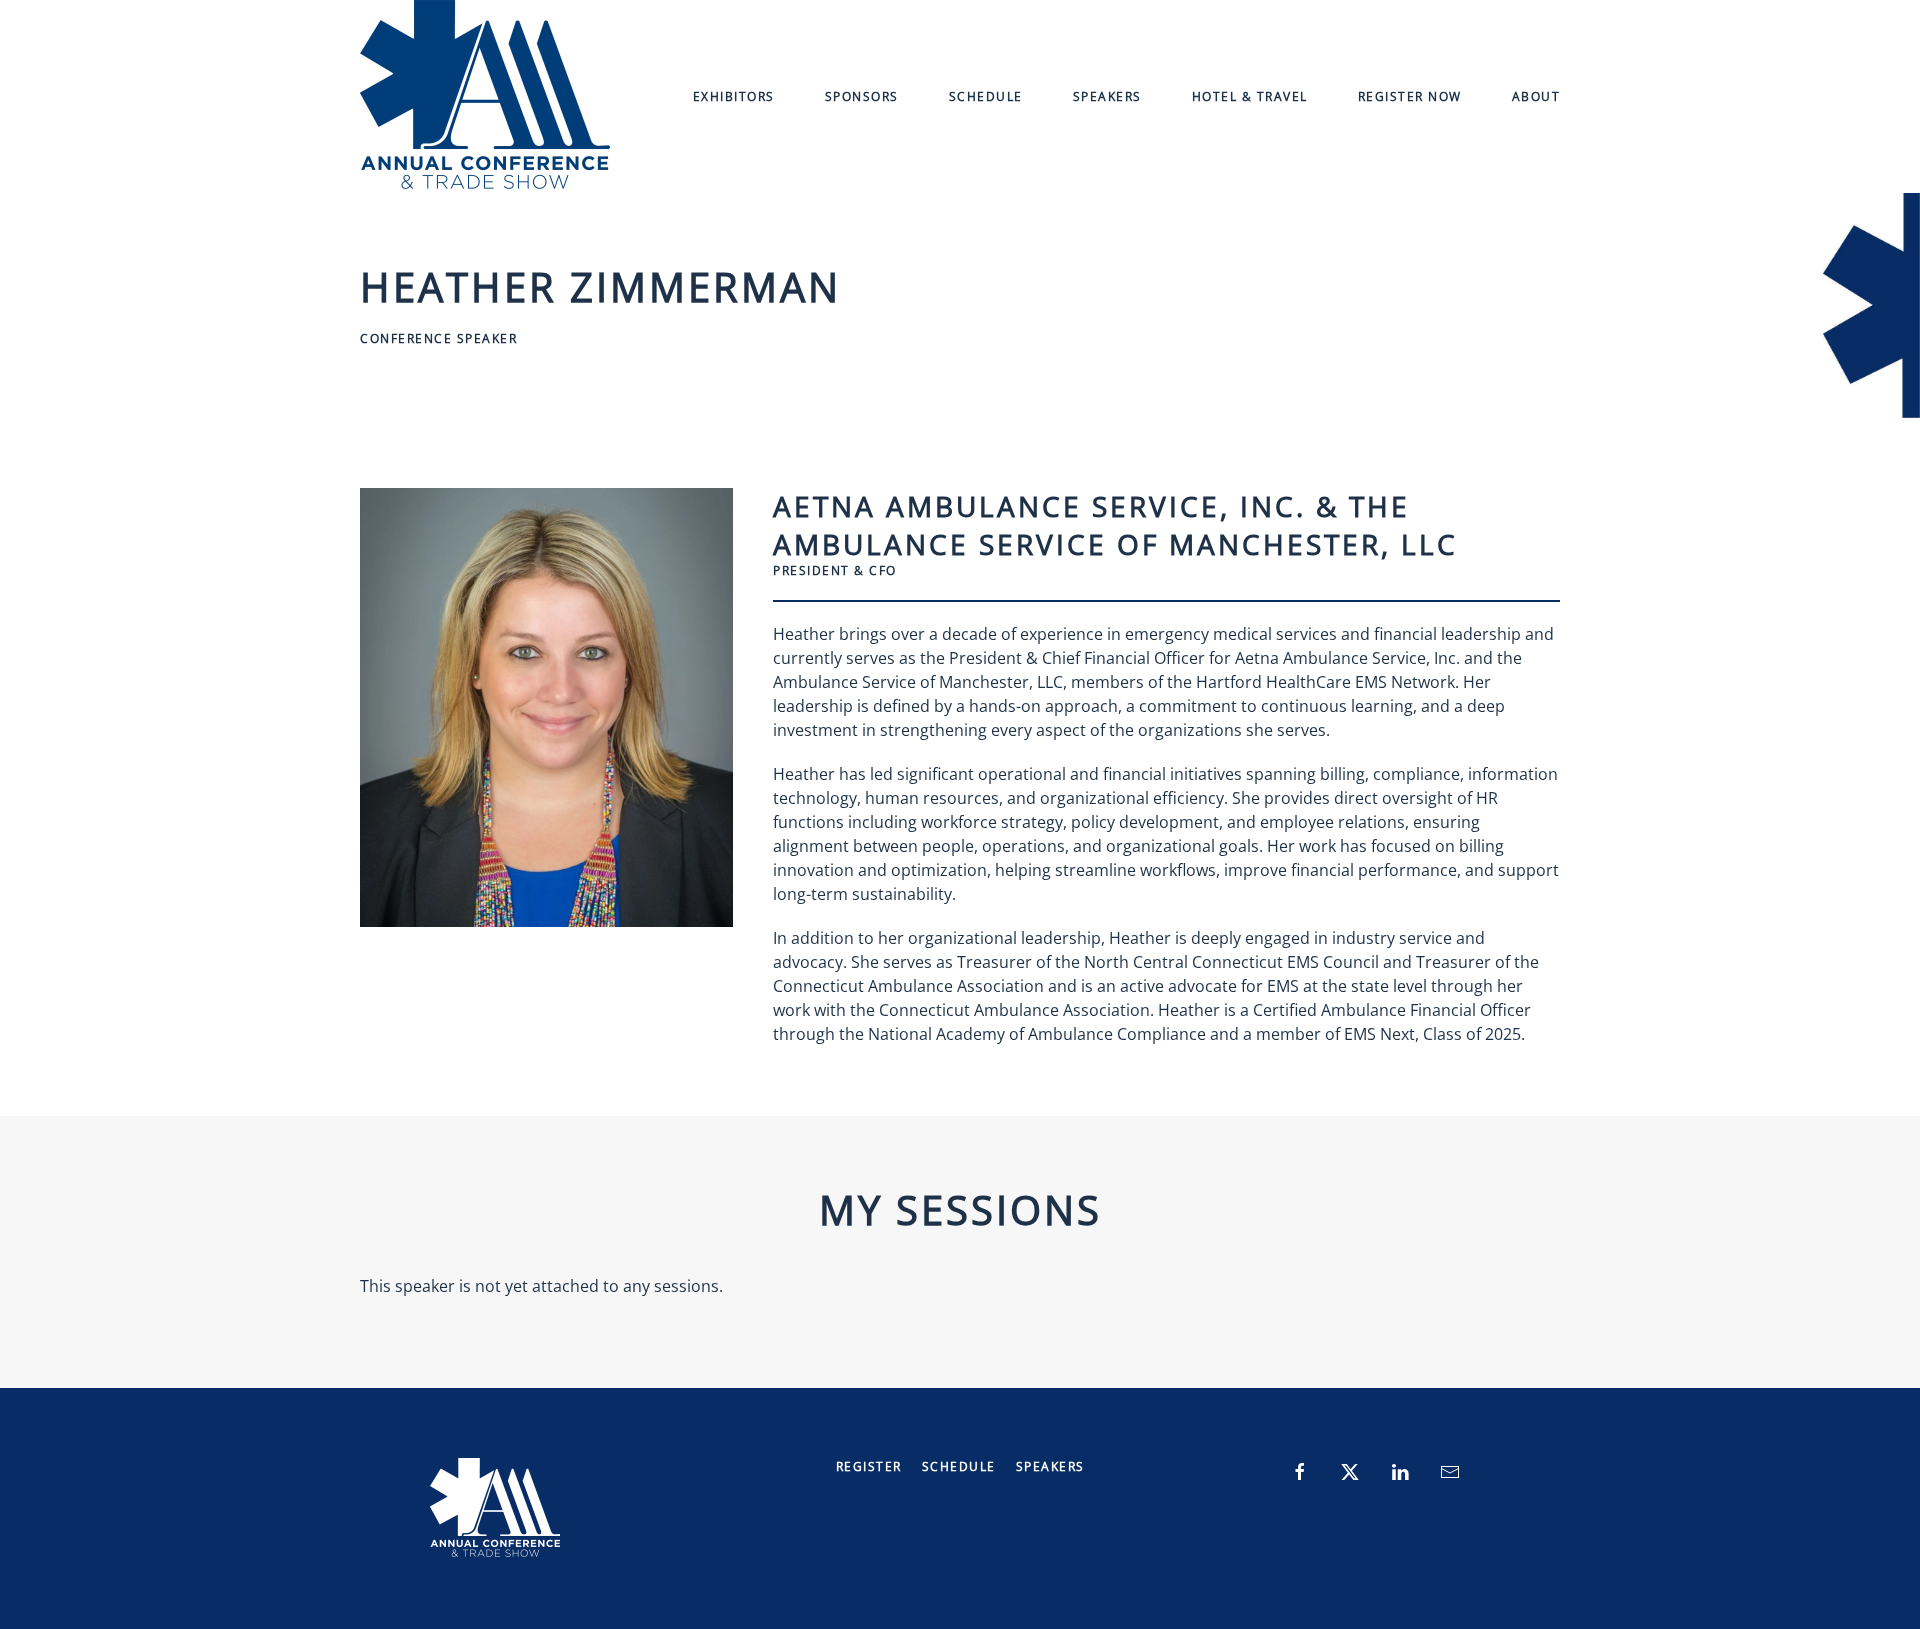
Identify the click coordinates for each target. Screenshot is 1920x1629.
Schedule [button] (986, 96)
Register (869, 1466)
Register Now (1410, 96)
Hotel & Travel (1250, 96)
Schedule (959, 1466)
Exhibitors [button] (734, 96)
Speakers (1107, 96)
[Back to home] (485, 96)
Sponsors (862, 96)
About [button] (1536, 96)
